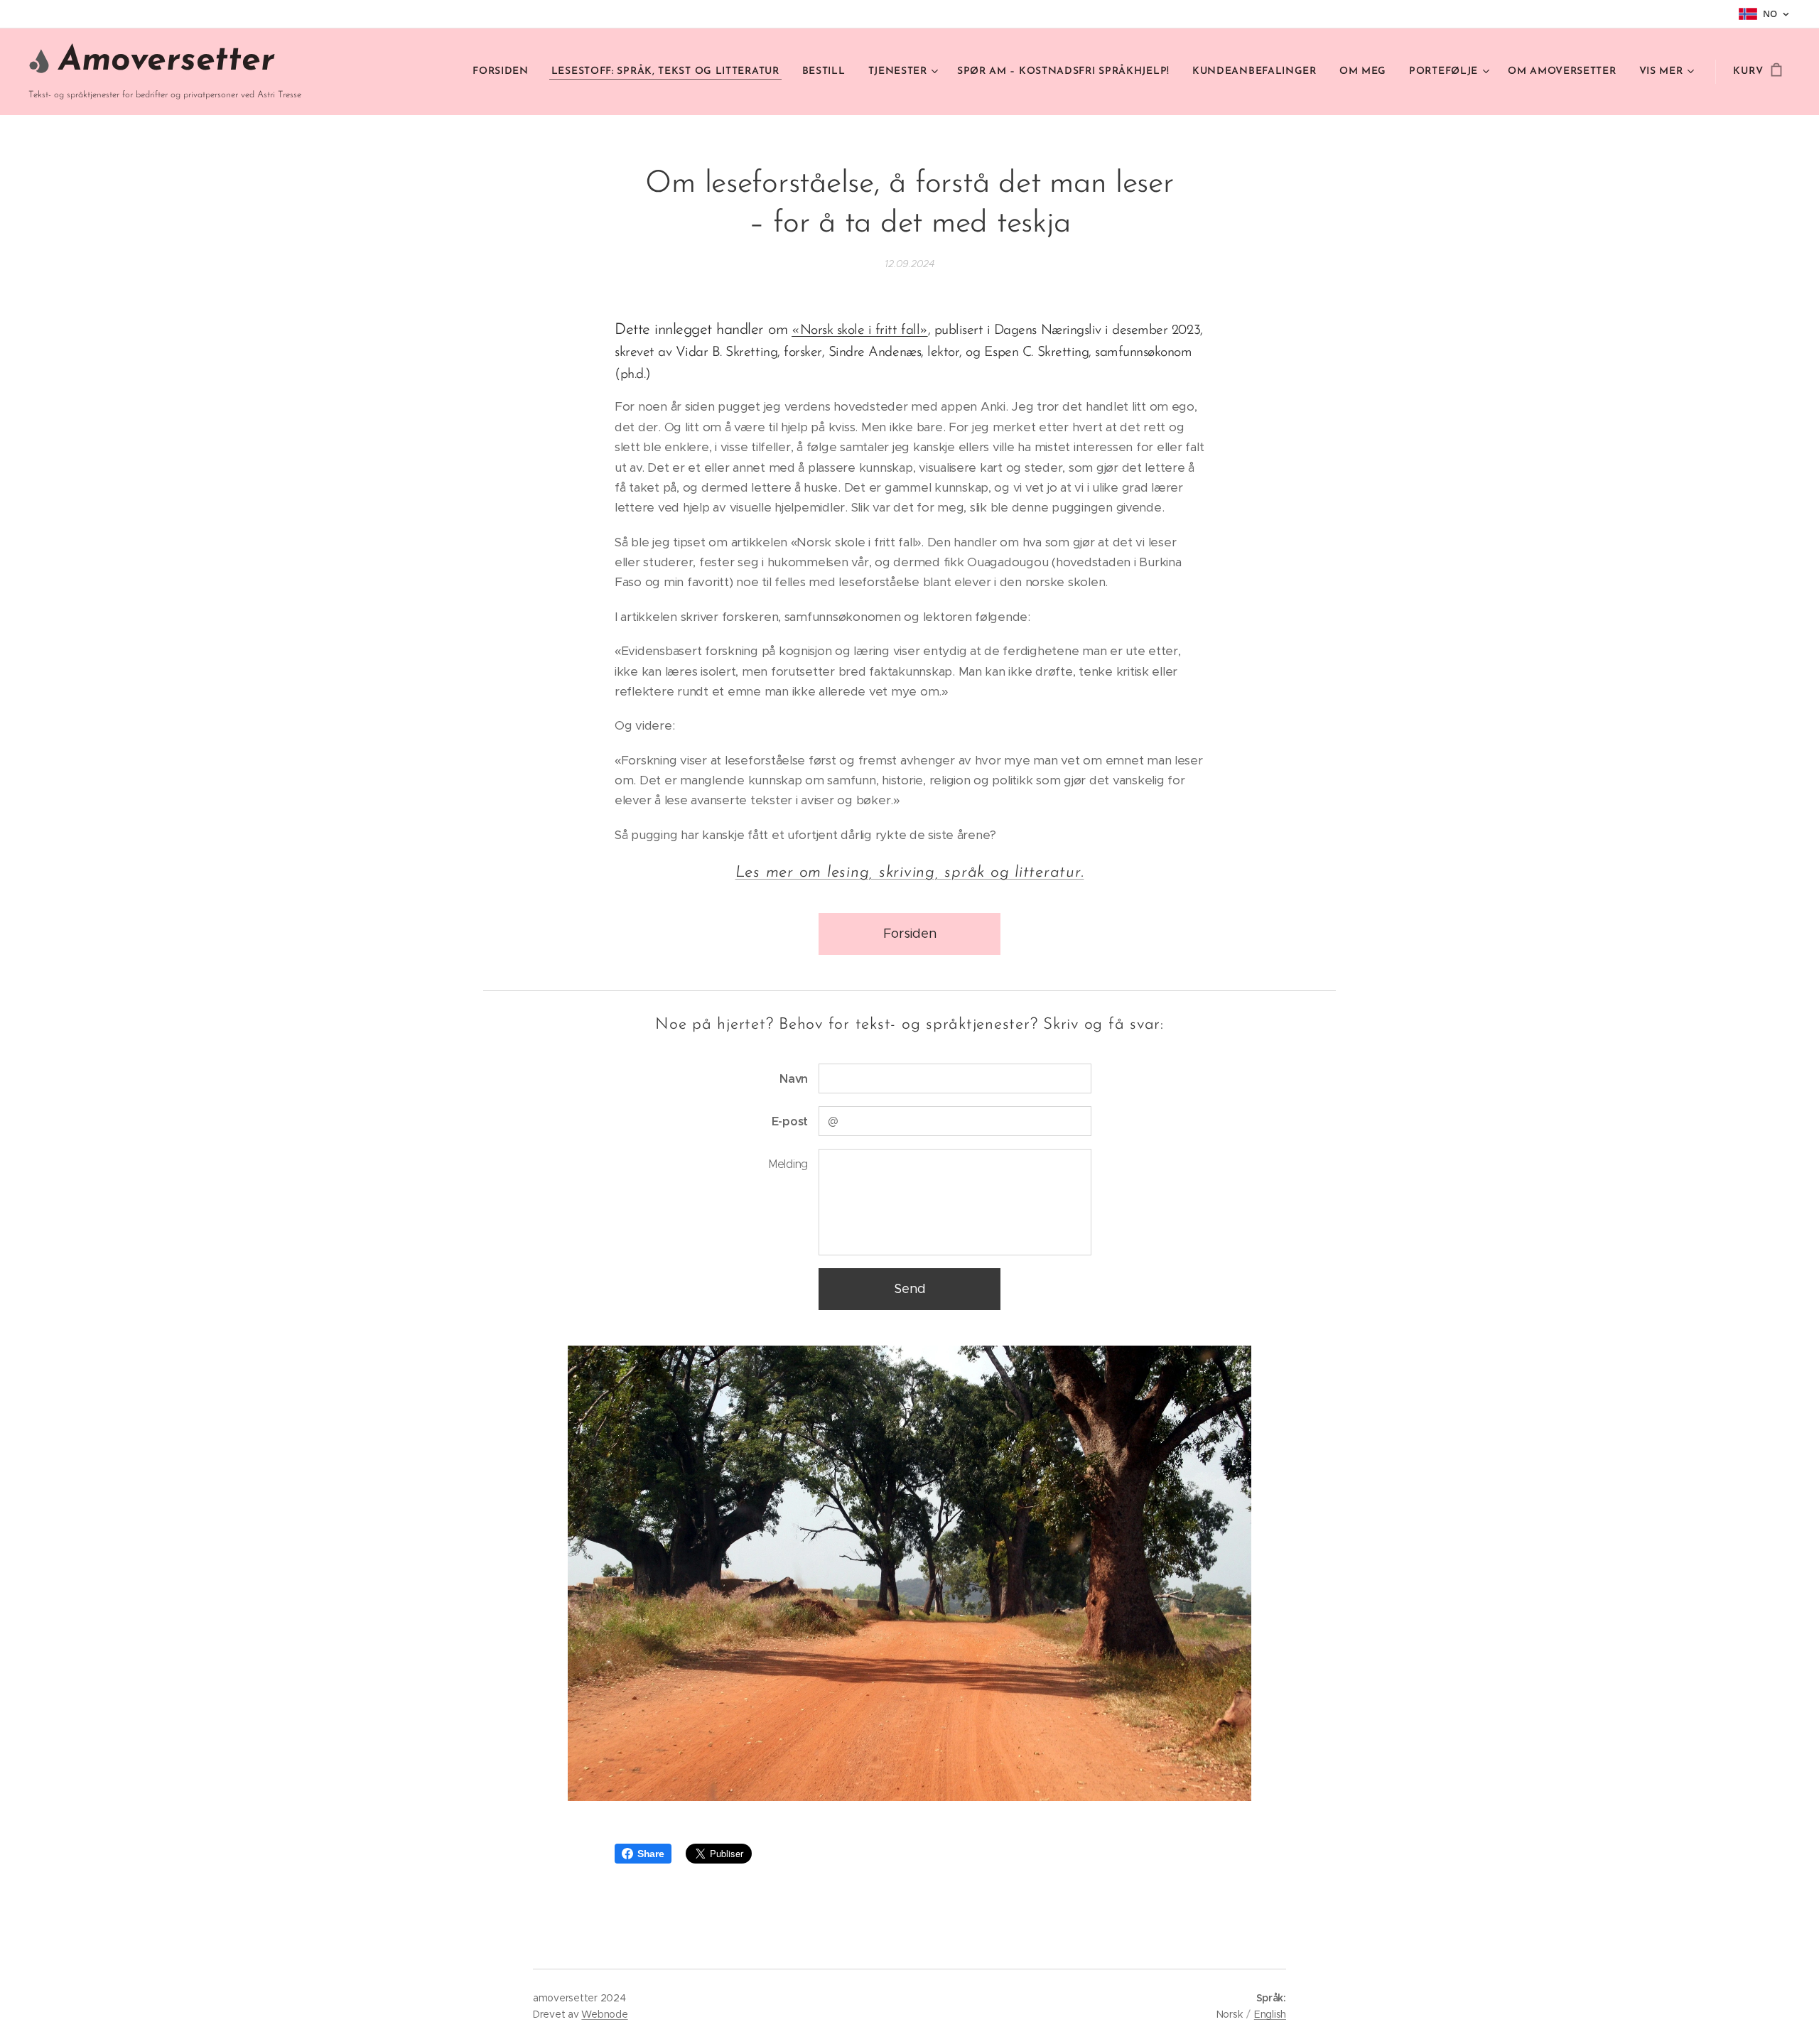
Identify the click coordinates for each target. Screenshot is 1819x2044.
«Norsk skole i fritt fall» (860, 330)
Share (651, 1854)
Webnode (604, 2014)
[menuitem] (504, 72)
